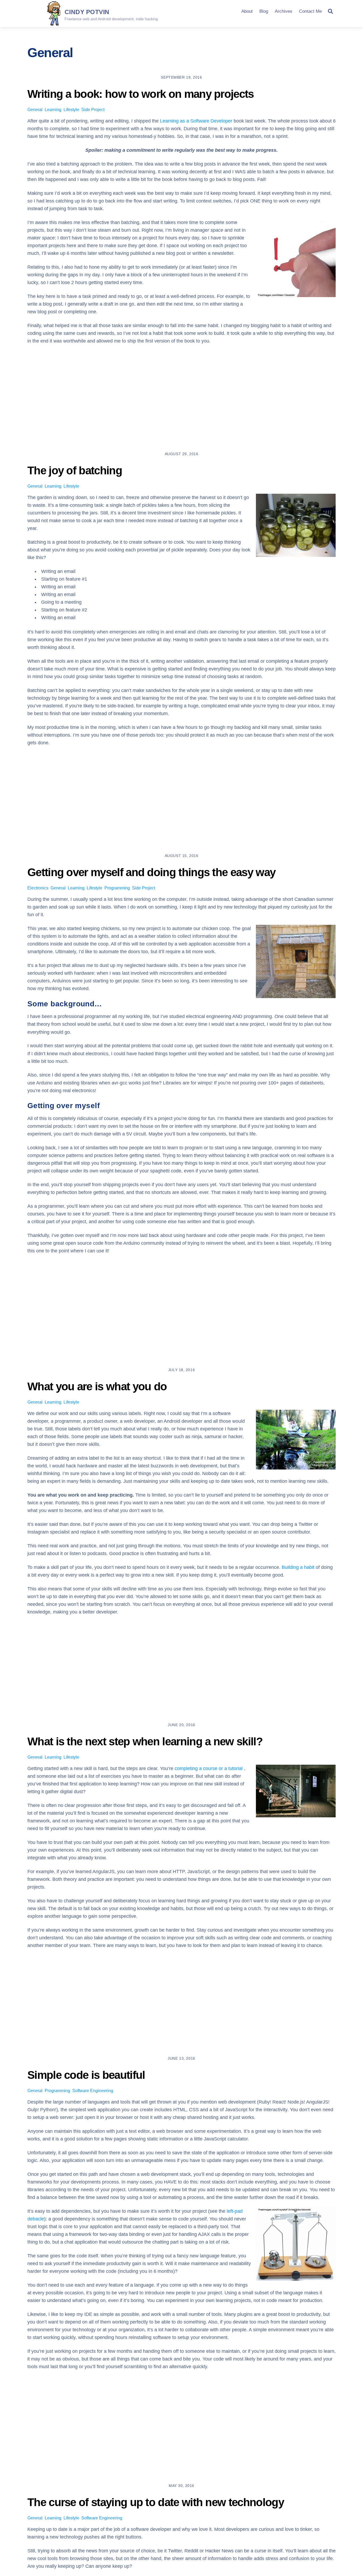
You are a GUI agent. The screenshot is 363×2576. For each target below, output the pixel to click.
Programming (117, 888)
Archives (284, 11)
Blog (264, 11)
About (247, 11)
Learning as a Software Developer (196, 121)
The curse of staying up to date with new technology (156, 2502)
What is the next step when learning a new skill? (145, 1741)
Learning (53, 110)
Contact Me (310, 11)
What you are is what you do (97, 1386)
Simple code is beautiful (86, 2075)
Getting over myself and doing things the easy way (151, 872)
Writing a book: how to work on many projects (141, 94)
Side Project (93, 110)
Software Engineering (93, 2091)
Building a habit (298, 1567)
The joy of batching (75, 470)
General (35, 110)
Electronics (38, 888)
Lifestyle (71, 110)
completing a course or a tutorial (209, 1768)
